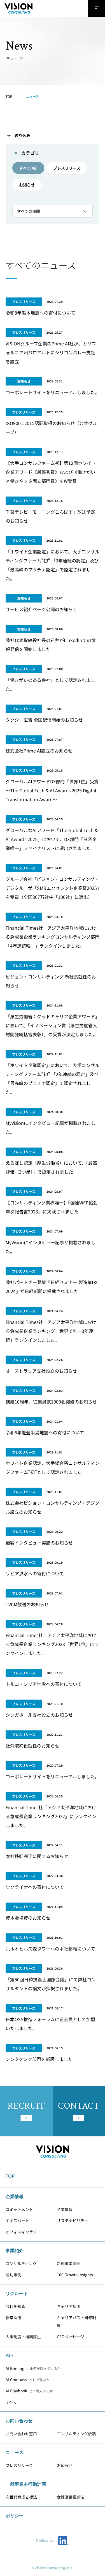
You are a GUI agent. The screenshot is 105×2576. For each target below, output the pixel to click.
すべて (11, 2402)
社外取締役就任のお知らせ (32, 1746)
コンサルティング (21, 2263)
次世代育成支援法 (21, 2497)
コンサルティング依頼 (76, 2434)
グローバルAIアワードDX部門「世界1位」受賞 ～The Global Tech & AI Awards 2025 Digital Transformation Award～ (54, 790)
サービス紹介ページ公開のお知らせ (41, 609)
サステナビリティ (72, 2220)
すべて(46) (28, 168)
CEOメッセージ (70, 2337)
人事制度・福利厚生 (23, 2337)
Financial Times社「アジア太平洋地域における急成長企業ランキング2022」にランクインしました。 (51, 1816)
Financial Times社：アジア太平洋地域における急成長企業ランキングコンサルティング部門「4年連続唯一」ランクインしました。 (53, 937)
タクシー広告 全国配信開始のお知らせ (44, 720)
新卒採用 (13, 2318)
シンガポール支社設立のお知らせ (39, 1715)
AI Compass (28, 2379)
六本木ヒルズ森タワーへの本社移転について (50, 1949)
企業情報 (65, 2209)
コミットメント (19, 2209)
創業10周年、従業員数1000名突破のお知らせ (51, 1402)
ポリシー (15, 2516)
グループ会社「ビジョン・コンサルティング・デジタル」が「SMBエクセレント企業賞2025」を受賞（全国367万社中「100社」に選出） (52, 888)
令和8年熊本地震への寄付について (40, 313)
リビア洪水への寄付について (35, 1573)
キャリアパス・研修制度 (76, 2321)
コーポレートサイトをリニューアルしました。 (53, 392)
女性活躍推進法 (71, 2497)
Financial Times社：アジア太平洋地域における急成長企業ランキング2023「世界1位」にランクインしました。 (52, 1644)
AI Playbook (29, 2391)
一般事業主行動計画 (26, 2484)
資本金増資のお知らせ (28, 1918)
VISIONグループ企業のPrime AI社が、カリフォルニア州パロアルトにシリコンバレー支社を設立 (51, 352)
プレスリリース (67, 168)
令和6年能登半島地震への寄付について (45, 1432)
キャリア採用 (69, 2306)
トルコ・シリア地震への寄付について (44, 1684)
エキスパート (17, 2220)
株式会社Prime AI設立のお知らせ (39, 751)
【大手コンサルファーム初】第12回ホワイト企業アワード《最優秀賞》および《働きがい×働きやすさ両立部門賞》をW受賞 (51, 472)
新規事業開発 (69, 2263)
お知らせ (27, 185)
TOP (10, 2176)
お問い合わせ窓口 (21, 2434)
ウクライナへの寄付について (35, 1887)
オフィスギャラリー (23, 2232)
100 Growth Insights (75, 2275)
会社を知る (15, 2306)
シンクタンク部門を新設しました (39, 2059)
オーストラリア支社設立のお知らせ (41, 1371)
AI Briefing (33, 2368)
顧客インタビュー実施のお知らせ (39, 1543)
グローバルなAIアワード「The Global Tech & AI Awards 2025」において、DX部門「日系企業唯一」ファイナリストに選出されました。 (52, 839)
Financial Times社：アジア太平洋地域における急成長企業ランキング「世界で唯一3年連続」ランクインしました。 (51, 1331)
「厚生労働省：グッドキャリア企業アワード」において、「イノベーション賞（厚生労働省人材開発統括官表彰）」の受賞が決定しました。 (52, 1025)
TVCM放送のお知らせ (27, 1604)
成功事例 (13, 2275)
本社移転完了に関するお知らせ (37, 1856)
